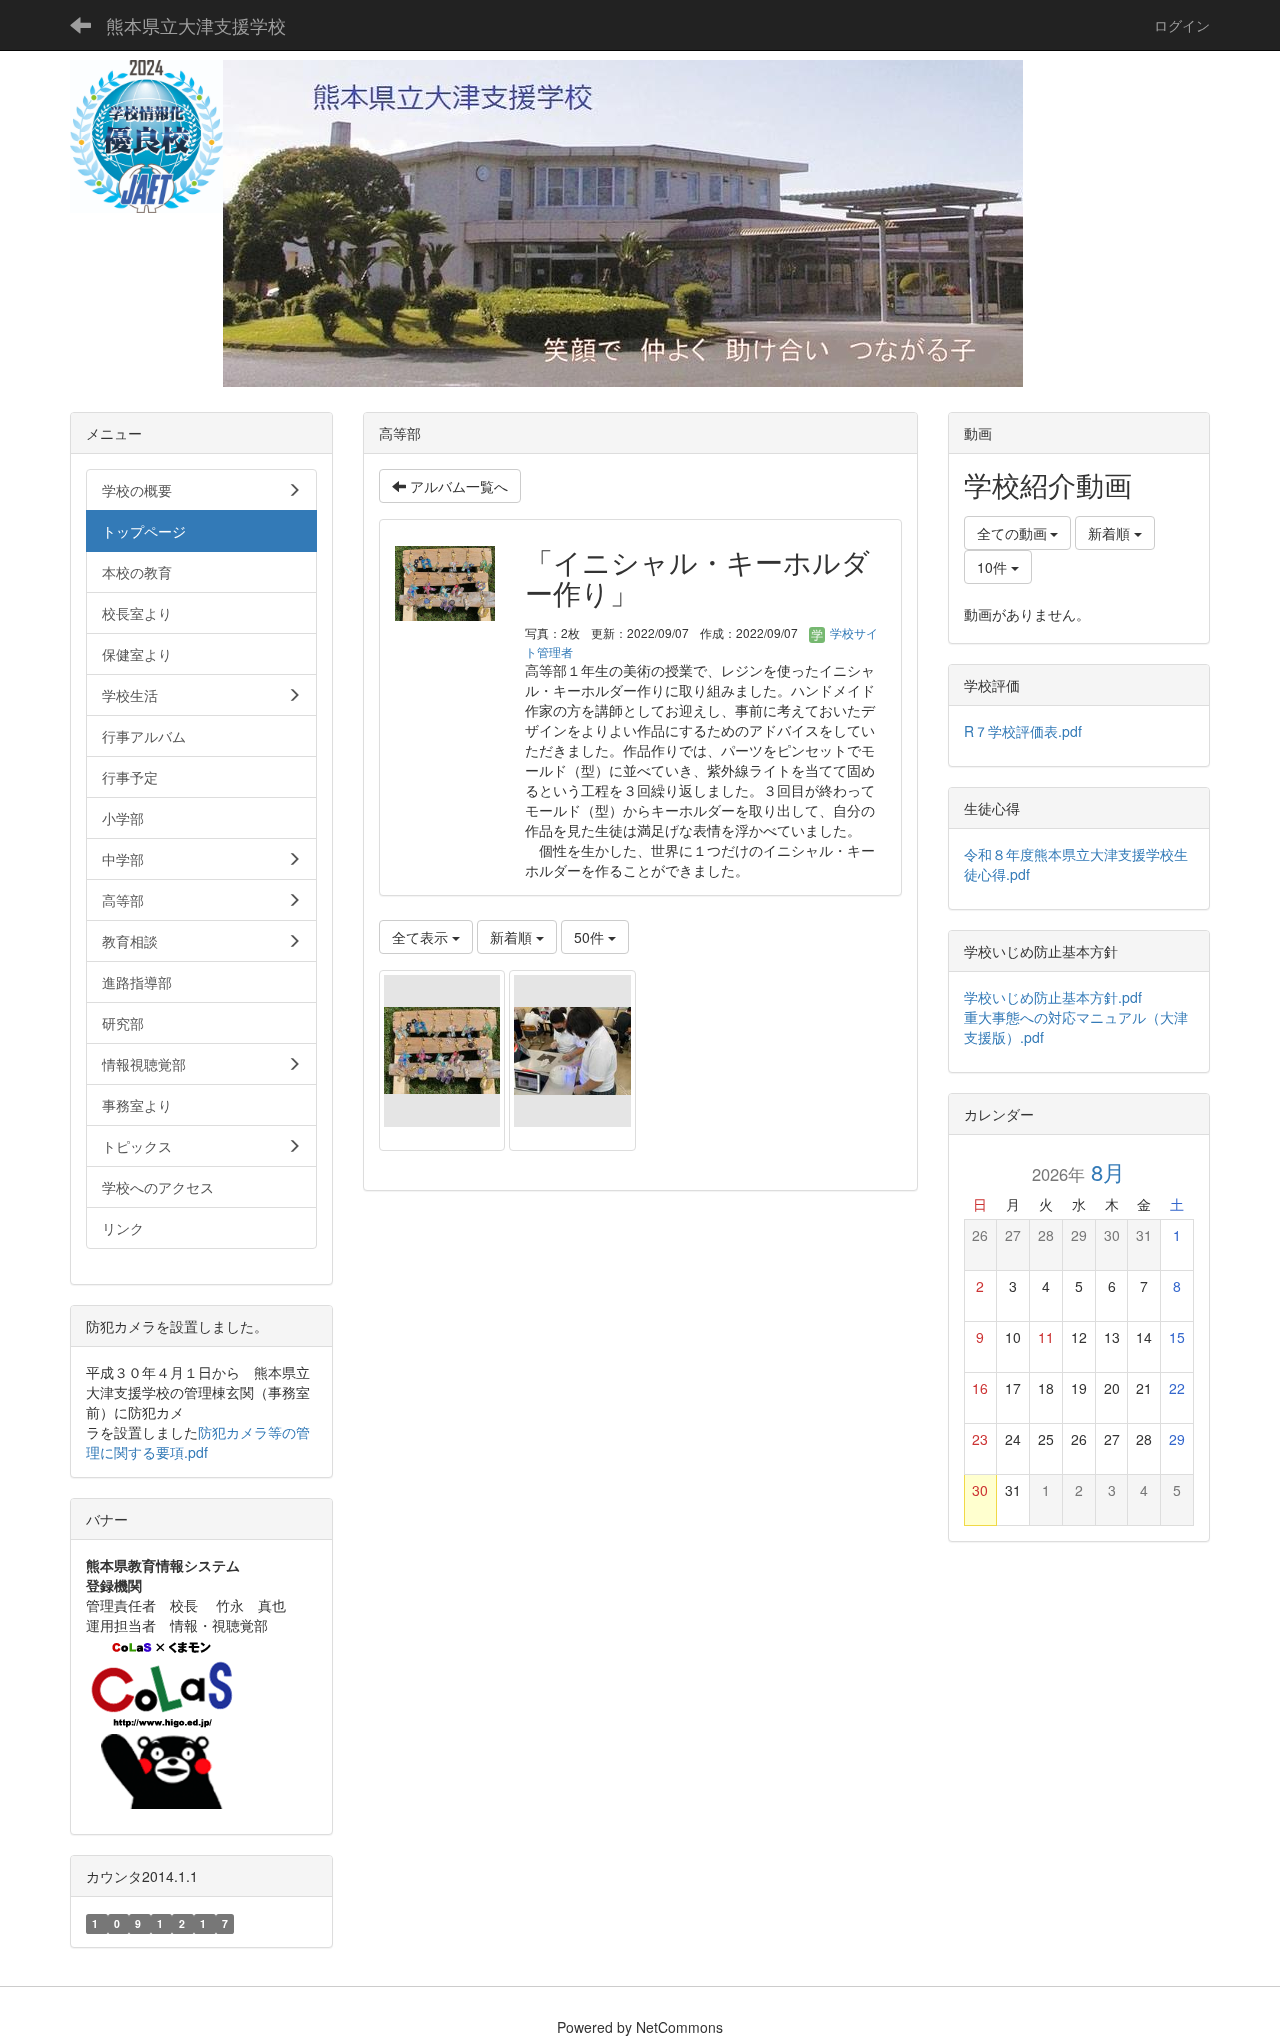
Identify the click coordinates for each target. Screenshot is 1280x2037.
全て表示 (422, 937)
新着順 (513, 937)
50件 (591, 937)
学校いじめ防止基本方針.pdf (1060, 997)
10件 (994, 567)
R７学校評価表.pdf (1023, 731)
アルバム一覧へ (457, 486)
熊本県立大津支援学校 (196, 25)
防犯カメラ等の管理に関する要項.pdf (198, 1442)
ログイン (1182, 25)
